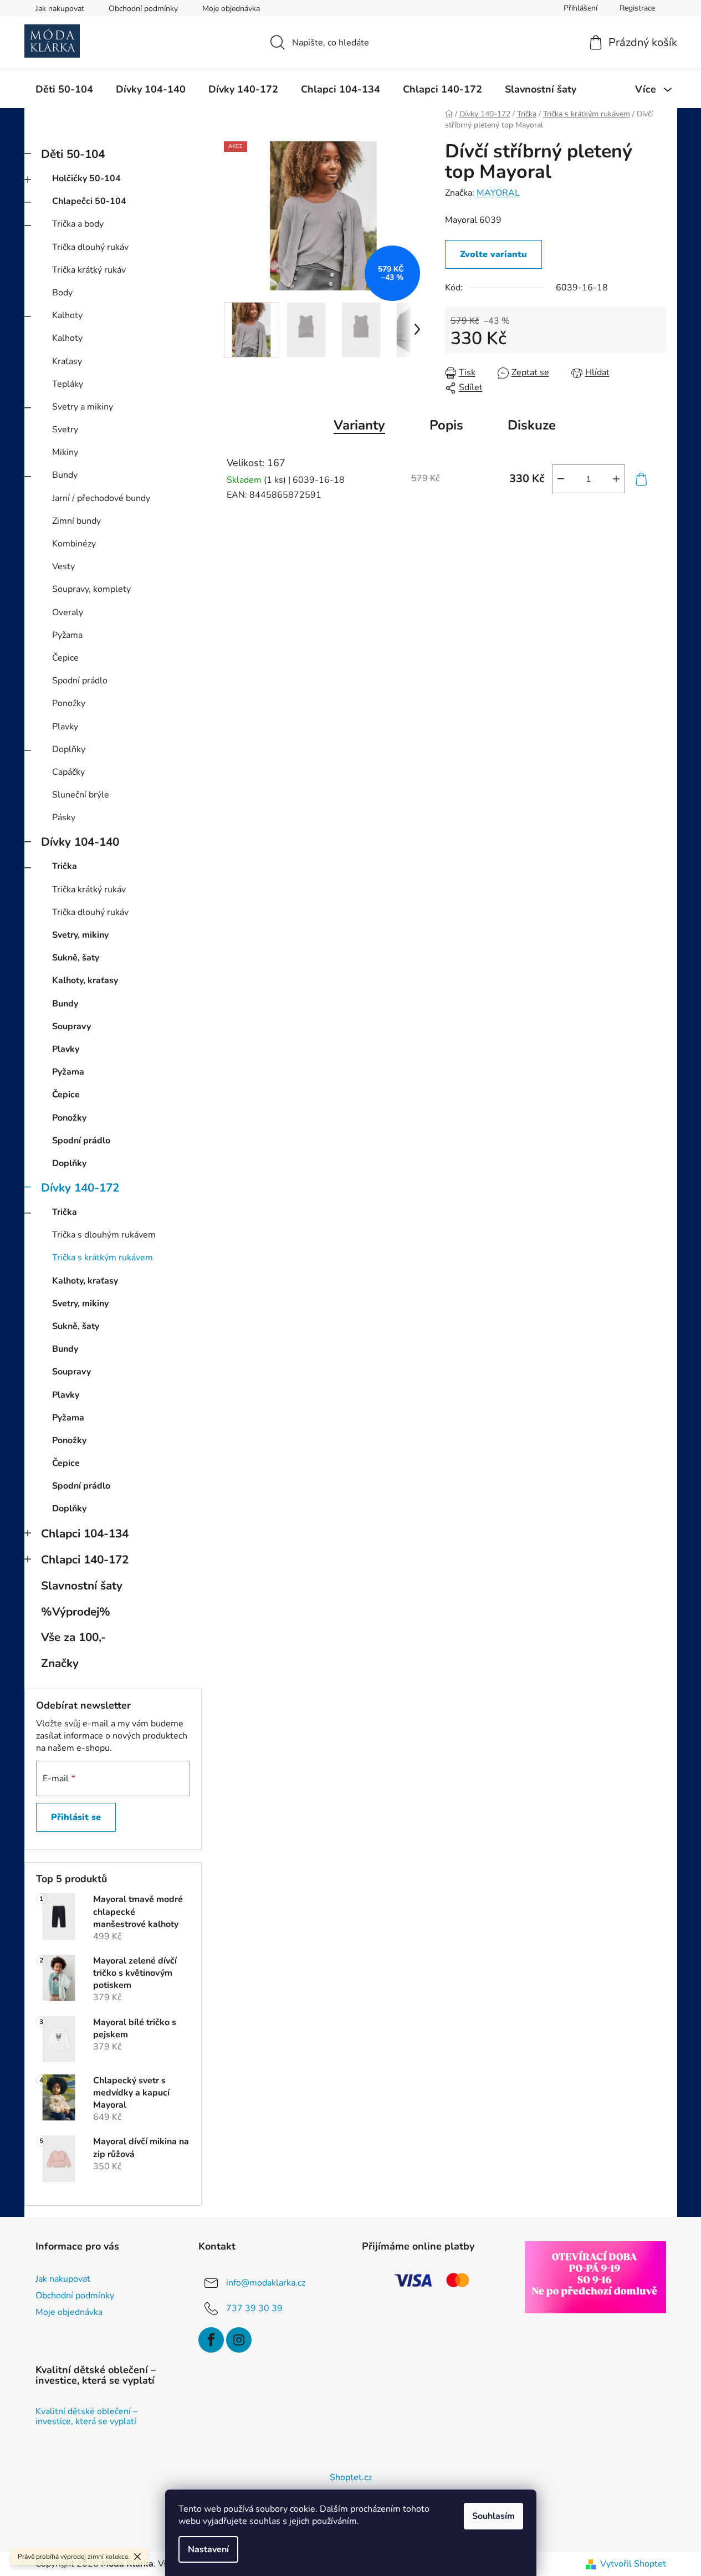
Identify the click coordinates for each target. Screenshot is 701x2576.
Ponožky (69, 703)
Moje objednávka (231, 9)
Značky (60, 1663)
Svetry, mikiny (80, 935)
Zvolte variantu (493, 254)
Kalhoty (67, 315)
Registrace (637, 8)
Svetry (65, 430)
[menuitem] (64, 89)
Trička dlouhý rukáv (90, 247)
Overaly (68, 612)
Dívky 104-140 (80, 842)
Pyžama (67, 635)
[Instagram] (239, 2340)
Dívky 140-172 (80, 1188)
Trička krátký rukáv (89, 270)
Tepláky (68, 384)
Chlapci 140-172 (85, 1560)
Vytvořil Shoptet (633, 2564)
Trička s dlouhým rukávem (104, 1235)
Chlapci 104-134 (85, 1534)
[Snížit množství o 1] (561, 479)
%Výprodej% (76, 1612)
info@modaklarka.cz (266, 2283)
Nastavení (208, 2549)
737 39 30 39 (254, 2308)
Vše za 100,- (73, 1637)
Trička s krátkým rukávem (103, 1258)
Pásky (64, 817)
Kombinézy (74, 544)
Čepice (65, 658)
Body (62, 293)
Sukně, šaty (76, 958)
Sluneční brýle (81, 795)
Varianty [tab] (359, 425)
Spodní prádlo (80, 681)
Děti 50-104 (73, 154)
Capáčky (68, 772)
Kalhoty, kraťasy (85, 980)
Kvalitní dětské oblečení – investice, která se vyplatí (86, 2417)
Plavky (65, 727)
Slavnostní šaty (82, 1586)
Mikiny (65, 452)
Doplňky (69, 749)
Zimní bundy (76, 521)
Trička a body (78, 224)
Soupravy (71, 1026)
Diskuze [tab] (532, 425)
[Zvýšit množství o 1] (616, 479)
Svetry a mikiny (83, 407)
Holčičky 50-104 (86, 178)
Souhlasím (493, 2516)
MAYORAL (498, 193)
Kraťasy (67, 361)
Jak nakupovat (60, 9)
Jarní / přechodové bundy (101, 498)
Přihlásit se (76, 1817)
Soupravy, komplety (91, 589)
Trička (65, 866)
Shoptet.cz (351, 2477)
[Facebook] (211, 2340)
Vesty (63, 566)
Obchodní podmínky (143, 9)
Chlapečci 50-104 (89, 201)
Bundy (65, 475)
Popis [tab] (446, 425)
